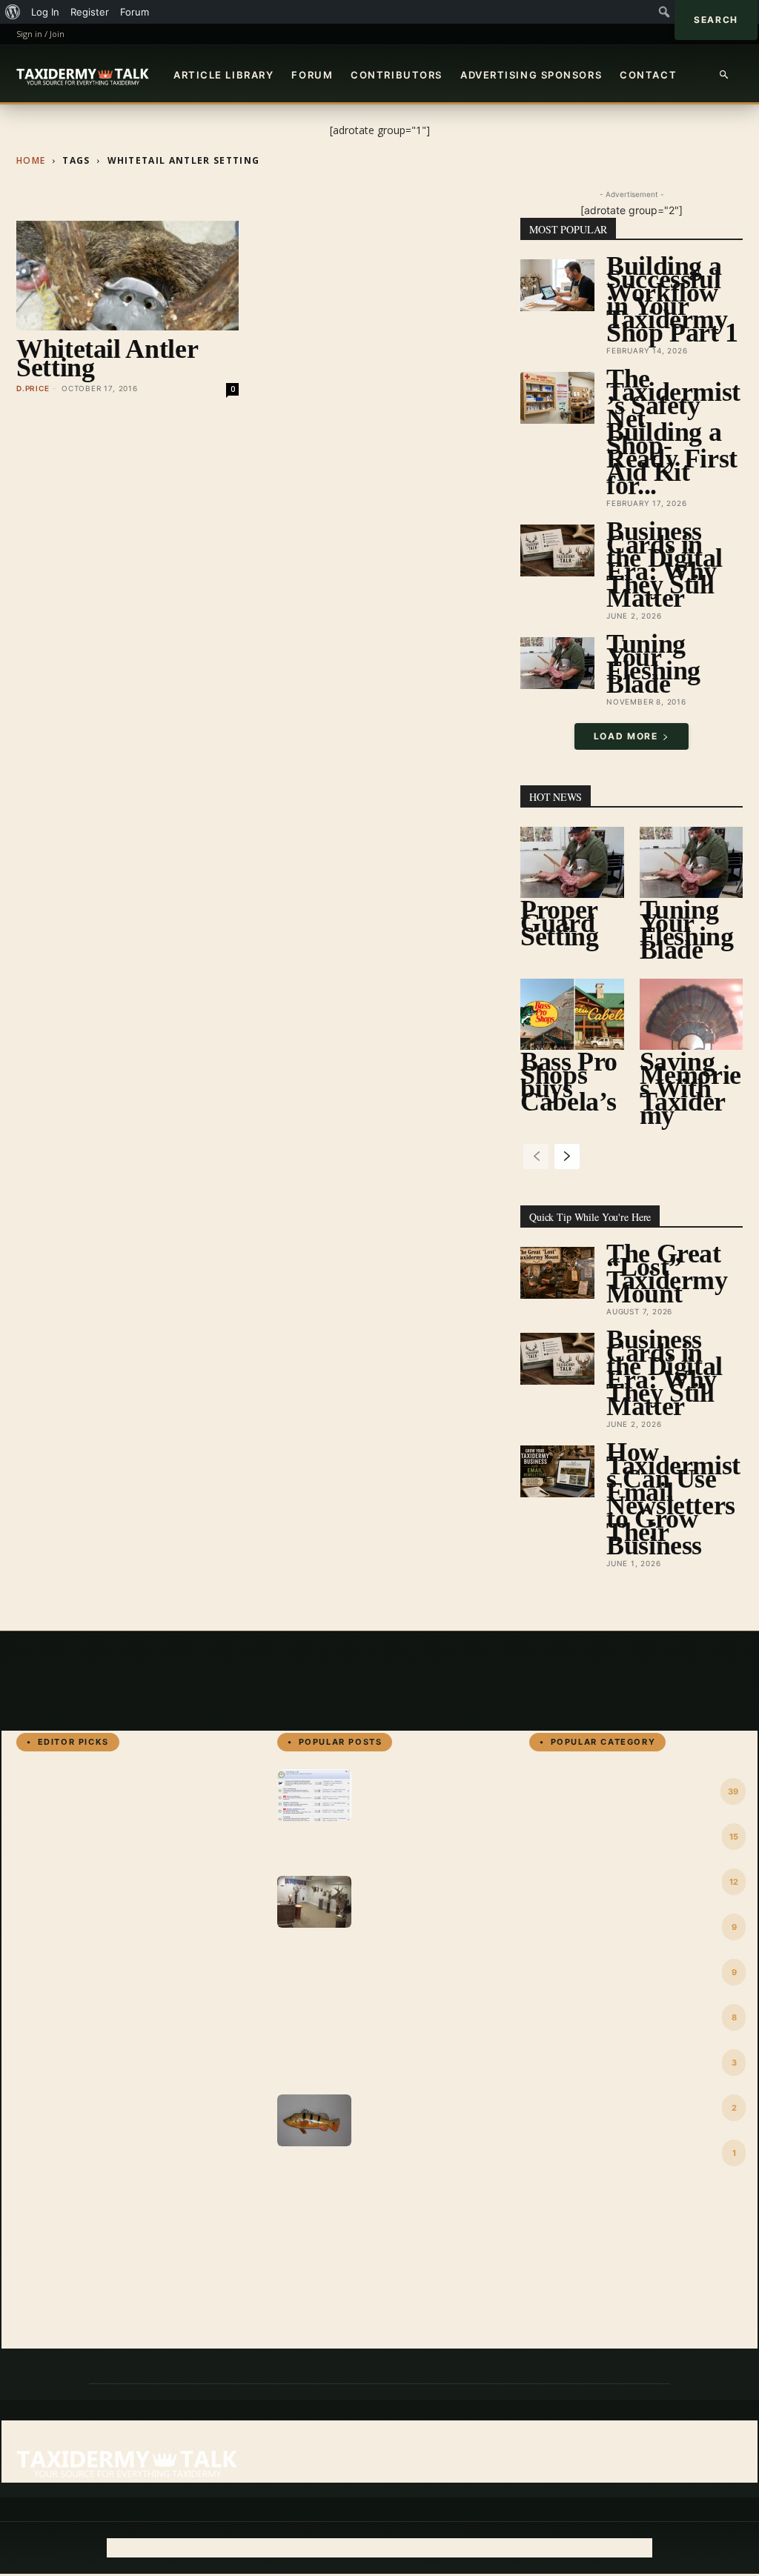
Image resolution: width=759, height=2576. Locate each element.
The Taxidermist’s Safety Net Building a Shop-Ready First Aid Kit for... (673, 432)
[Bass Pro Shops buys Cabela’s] (572, 1014)
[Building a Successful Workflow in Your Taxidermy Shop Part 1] (557, 285)
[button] (725, 75)
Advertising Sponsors (531, 75)
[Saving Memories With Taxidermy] (692, 1014)
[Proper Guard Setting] (572, 862)
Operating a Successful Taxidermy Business (424, 1978)
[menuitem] (13, 12)
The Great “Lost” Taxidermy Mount (667, 1274)
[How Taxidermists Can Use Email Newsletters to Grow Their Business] (557, 1471)
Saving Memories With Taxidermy (690, 1088)
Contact (648, 75)
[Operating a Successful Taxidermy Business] (314, 1902)
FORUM (312, 75)
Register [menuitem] (90, 12)
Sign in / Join (40, 34)
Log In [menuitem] (45, 12)
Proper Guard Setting (559, 923)
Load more (626, 736)
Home (31, 160)
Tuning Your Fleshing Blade (653, 664)
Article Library (223, 75)
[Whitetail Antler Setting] (127, 276)
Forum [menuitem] (135, 12)
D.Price (33, 388)
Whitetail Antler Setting (107, 358)
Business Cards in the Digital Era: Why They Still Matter (664, 565)
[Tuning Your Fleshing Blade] (557, 663)
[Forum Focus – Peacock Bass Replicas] (314, 2120)
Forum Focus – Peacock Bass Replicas (410, 2197)
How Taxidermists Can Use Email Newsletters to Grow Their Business (673, 1499)
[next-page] (567, 1156)
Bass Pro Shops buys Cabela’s (569, 1082)
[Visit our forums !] (314, 1795)
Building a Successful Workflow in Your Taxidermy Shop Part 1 (672, 299)
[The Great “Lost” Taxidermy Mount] (557, 1273)
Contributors (397, 75)
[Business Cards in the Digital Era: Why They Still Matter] (557, 550)
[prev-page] (536, 1156)
